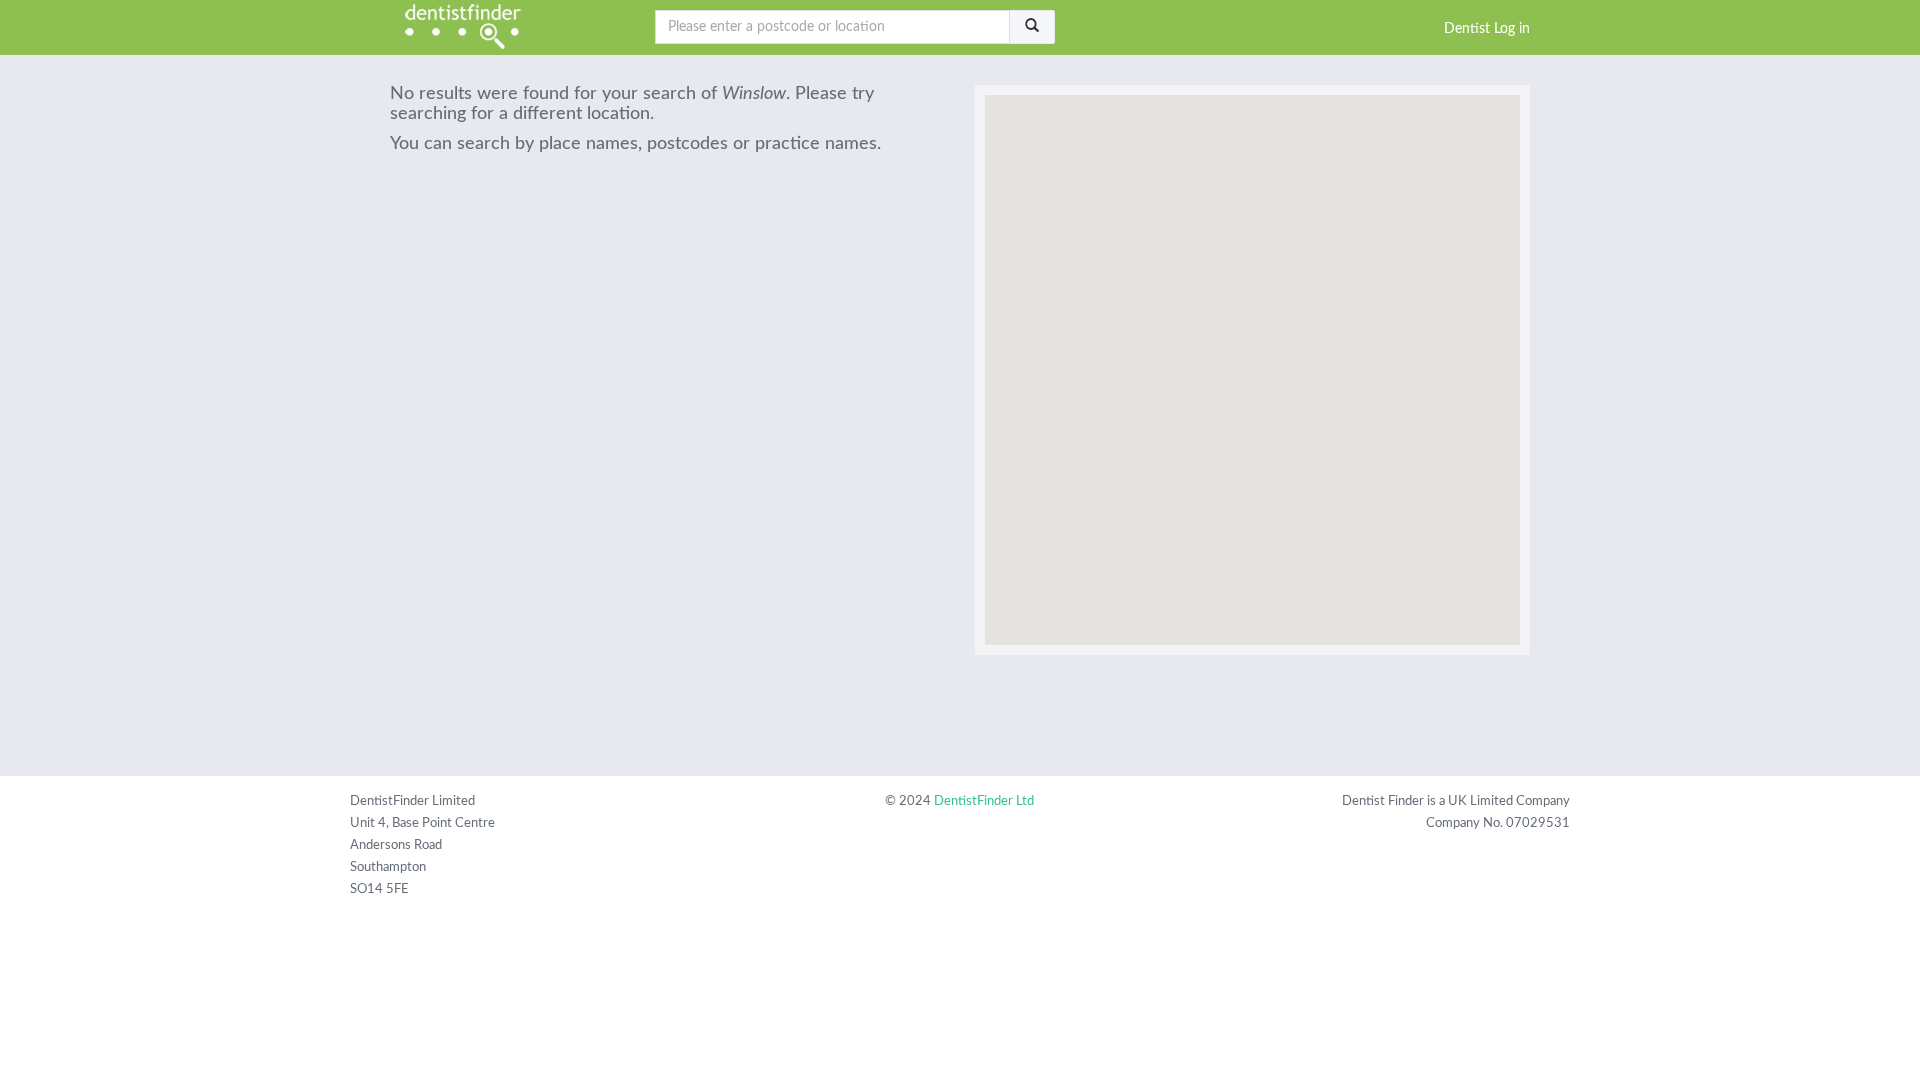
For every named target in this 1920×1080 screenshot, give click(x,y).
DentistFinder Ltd (984, 801)
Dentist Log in (1487, 29)
